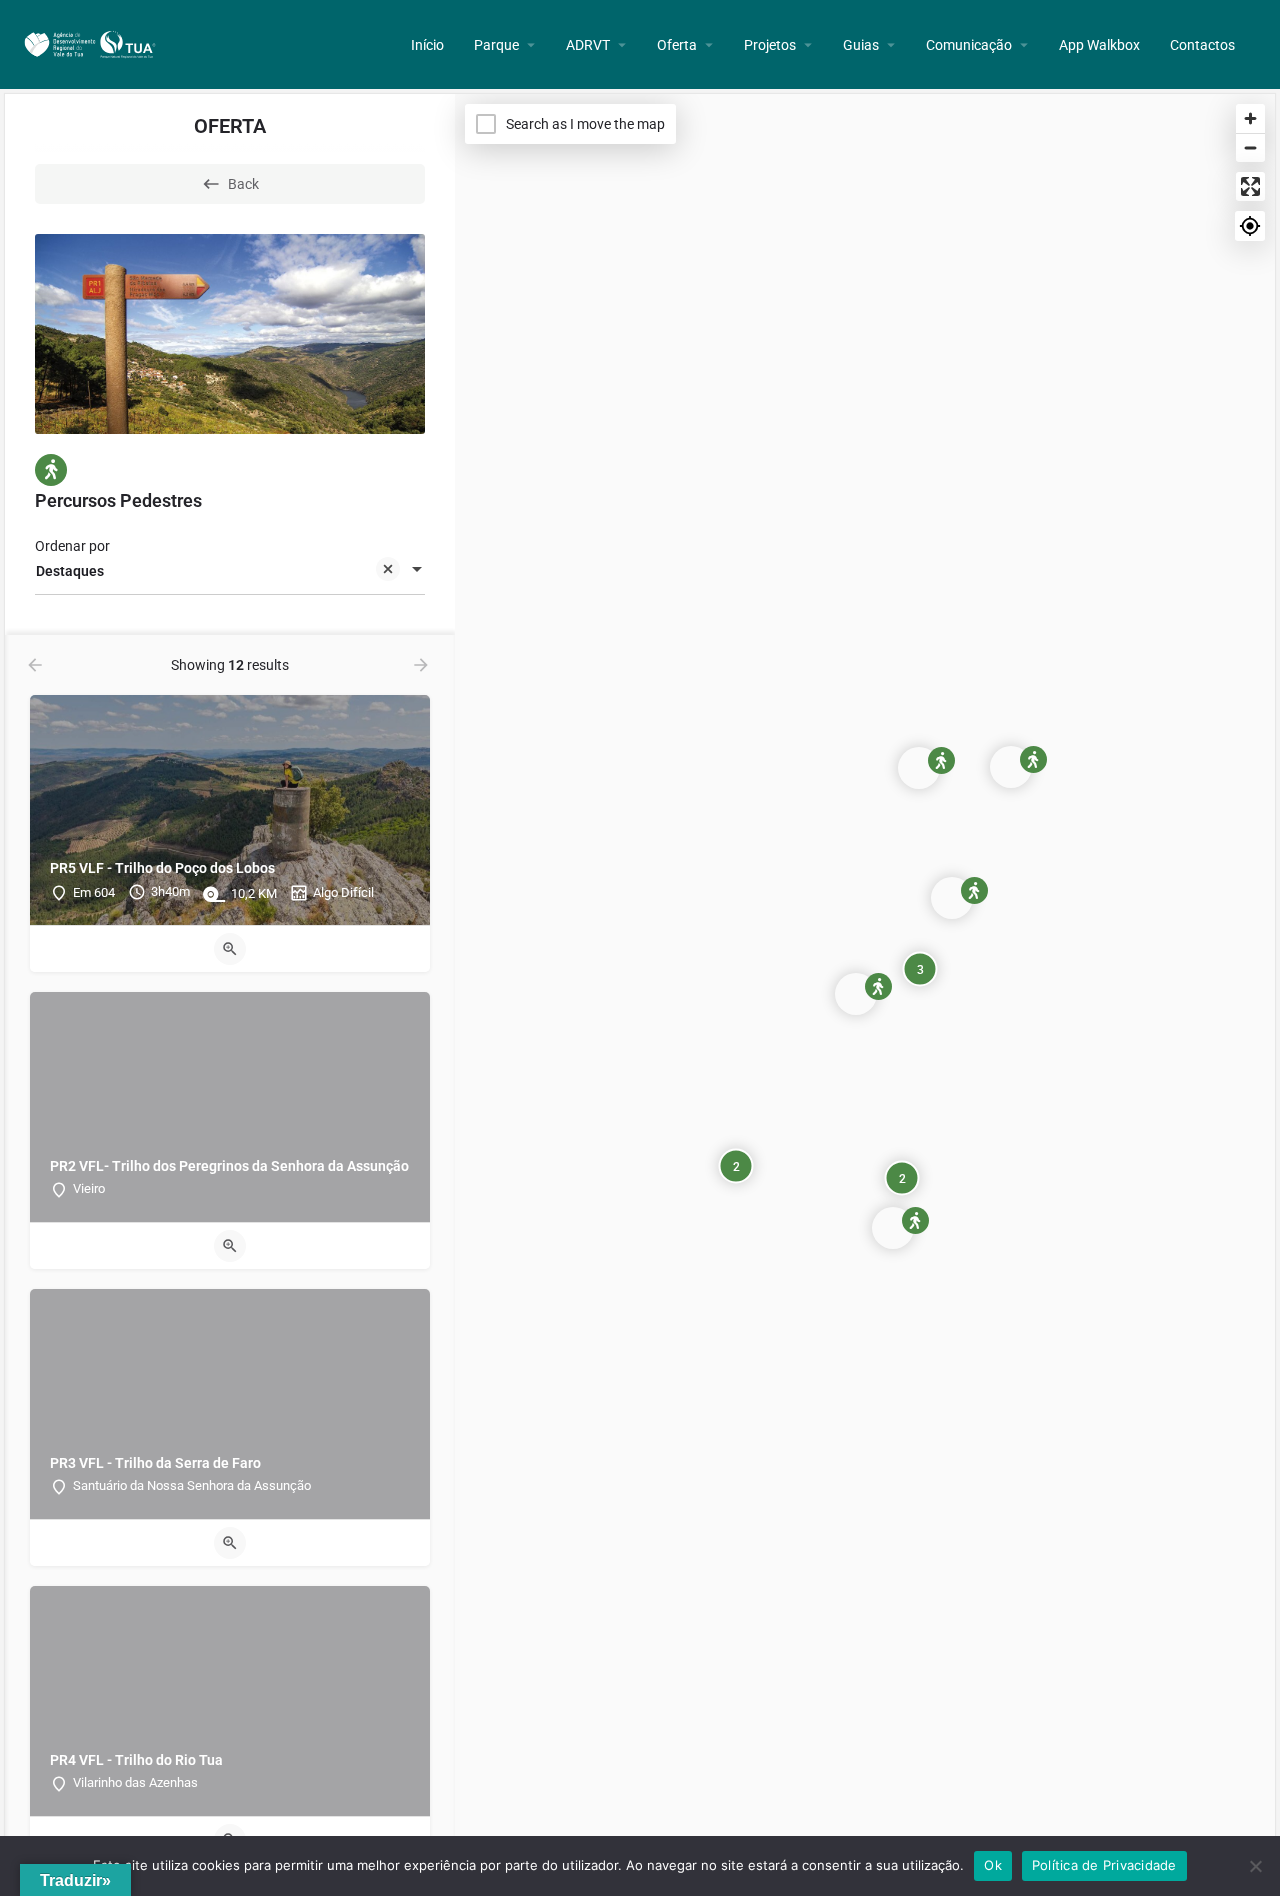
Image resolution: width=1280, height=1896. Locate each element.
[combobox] (230, 571)
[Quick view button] (230, 949)
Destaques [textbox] (70, 571)
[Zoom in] (1250, 118)
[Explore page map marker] (856, 994)
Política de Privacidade (1104, 1865)
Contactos (1202, 45)
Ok (993, 1865)
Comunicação (969, 45)
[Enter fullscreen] (1250, 186)
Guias (861, 45)
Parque (496, 45)
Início (427, 45)
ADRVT (588, 45)
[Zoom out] (1250, 147)
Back (243, 184)
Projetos (770, 45)
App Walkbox (1099, 45)
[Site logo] (92, 43)
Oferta (677, 45)
